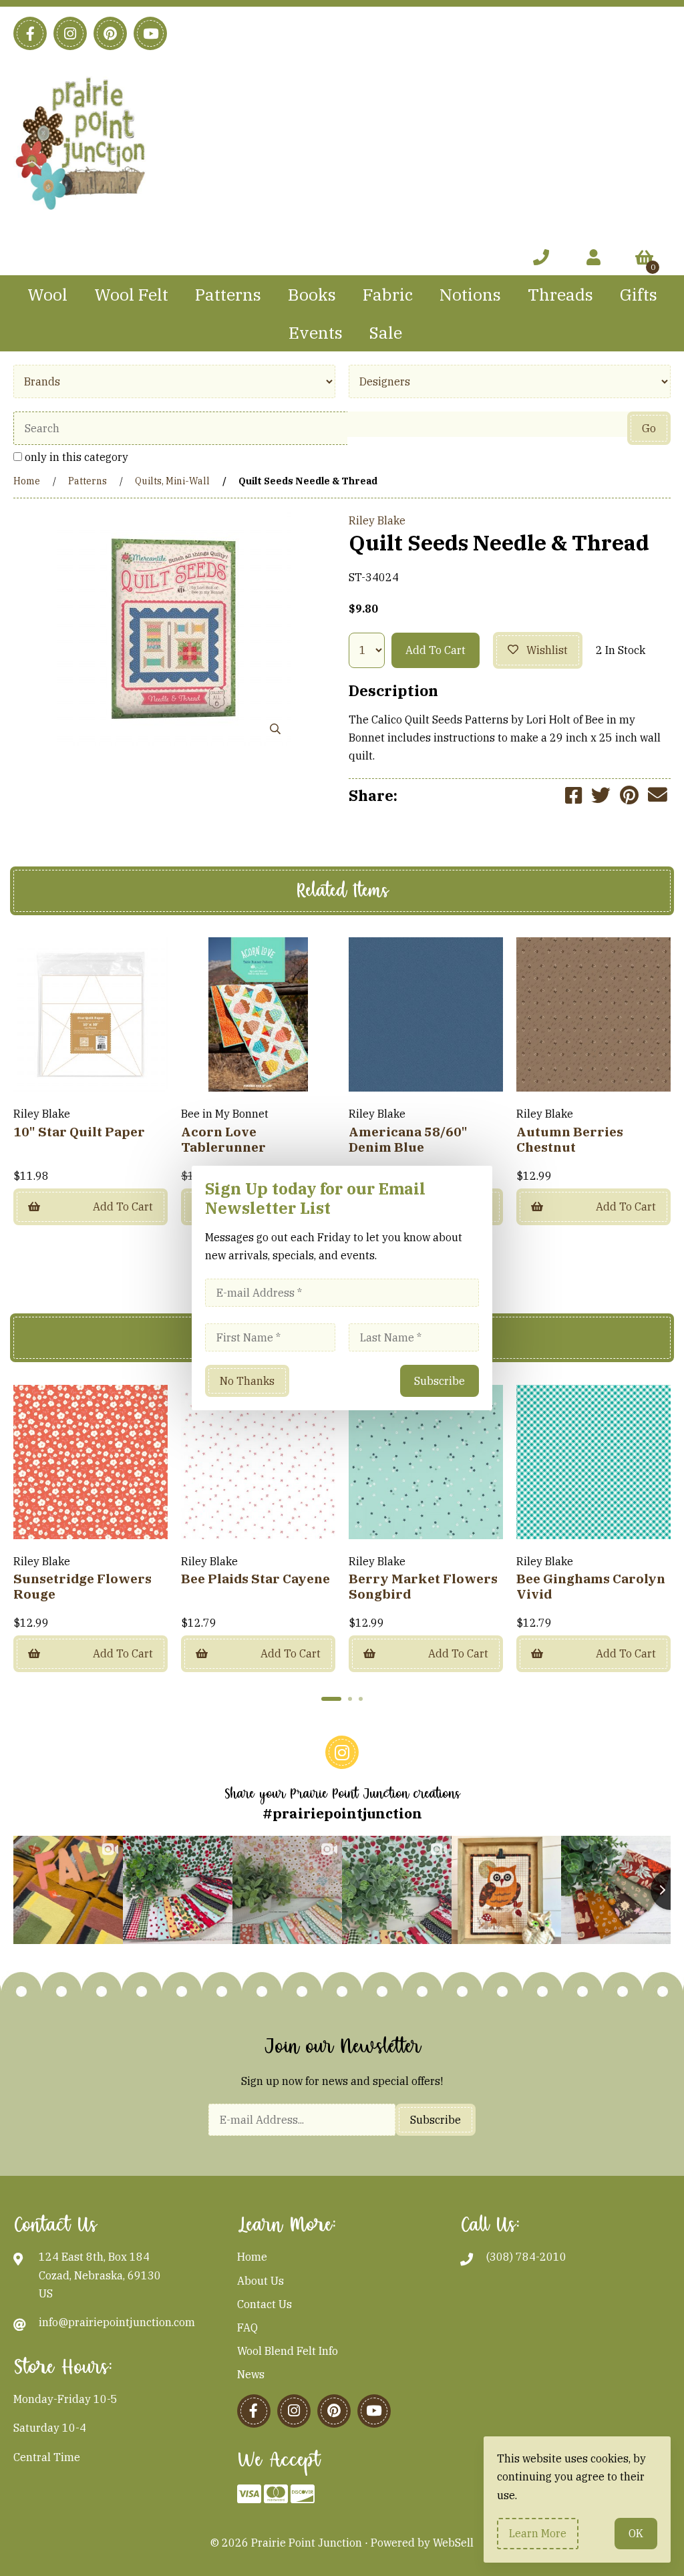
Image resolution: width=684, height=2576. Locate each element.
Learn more (538, 2533)
